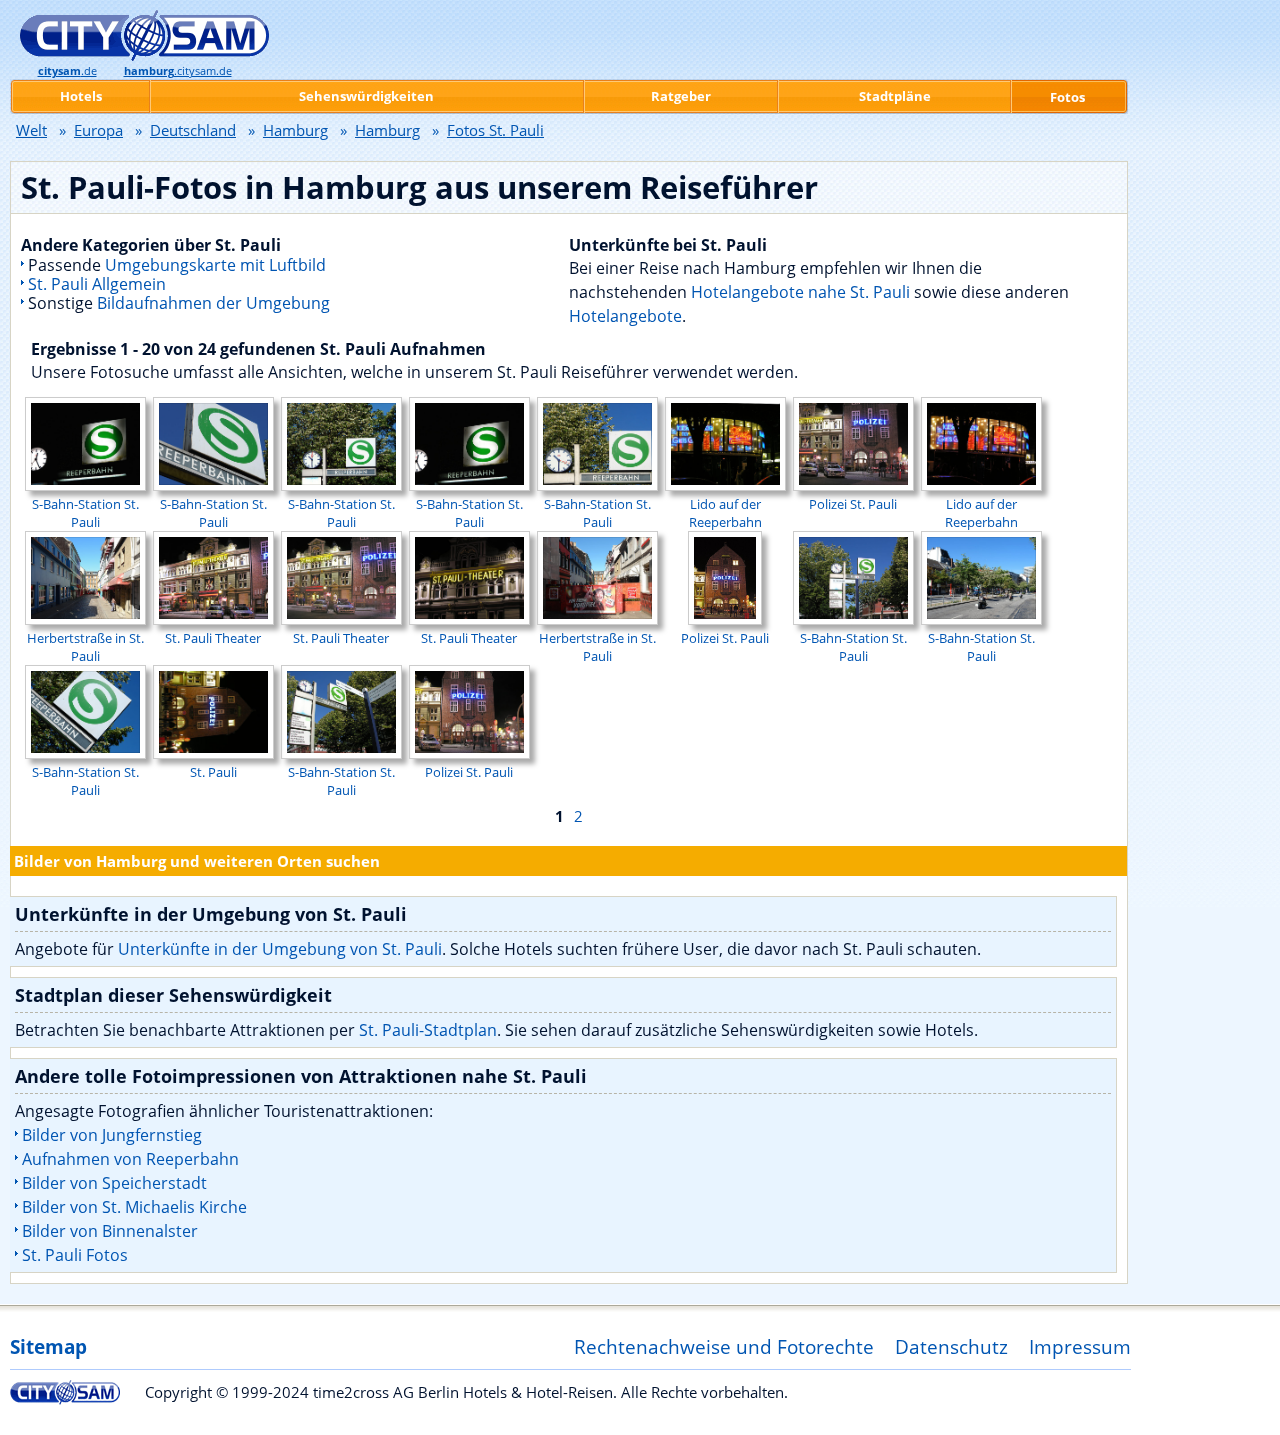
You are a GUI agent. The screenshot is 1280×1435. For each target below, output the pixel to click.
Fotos (1067, 97)
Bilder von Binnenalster (110, 1231)
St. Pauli (213, 772)
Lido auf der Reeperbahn (725, 513)
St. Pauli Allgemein (97, 284)
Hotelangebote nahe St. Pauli (800, 292)
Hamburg (295, 130)
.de (67, 71)
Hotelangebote (625, 316)
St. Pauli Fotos (75, 1255)
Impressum (1080, 1346)
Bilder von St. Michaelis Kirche (134, 1207)
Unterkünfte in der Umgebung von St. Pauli (280, 949)
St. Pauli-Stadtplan (428, 1030)
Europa (98, 130)
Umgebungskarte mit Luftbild (215, 265)
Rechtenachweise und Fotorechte (724, 1346)
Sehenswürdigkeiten (366, 96)
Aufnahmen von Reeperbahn (130, 1159)
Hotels (81, 96)
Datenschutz (951, 1346)
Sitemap (48, 1346)
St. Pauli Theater (213, 638)
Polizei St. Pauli (853, 504)
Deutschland (193, 130)
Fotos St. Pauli (495, 130)
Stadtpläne (895, 96)
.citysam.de (178, 71)
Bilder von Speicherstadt (114, 1183)
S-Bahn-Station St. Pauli (85, 513)
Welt (31, 130)
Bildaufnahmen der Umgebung (213, 303)
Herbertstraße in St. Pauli (85, 647)
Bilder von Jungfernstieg (112, 1135)
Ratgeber (681, 96)
